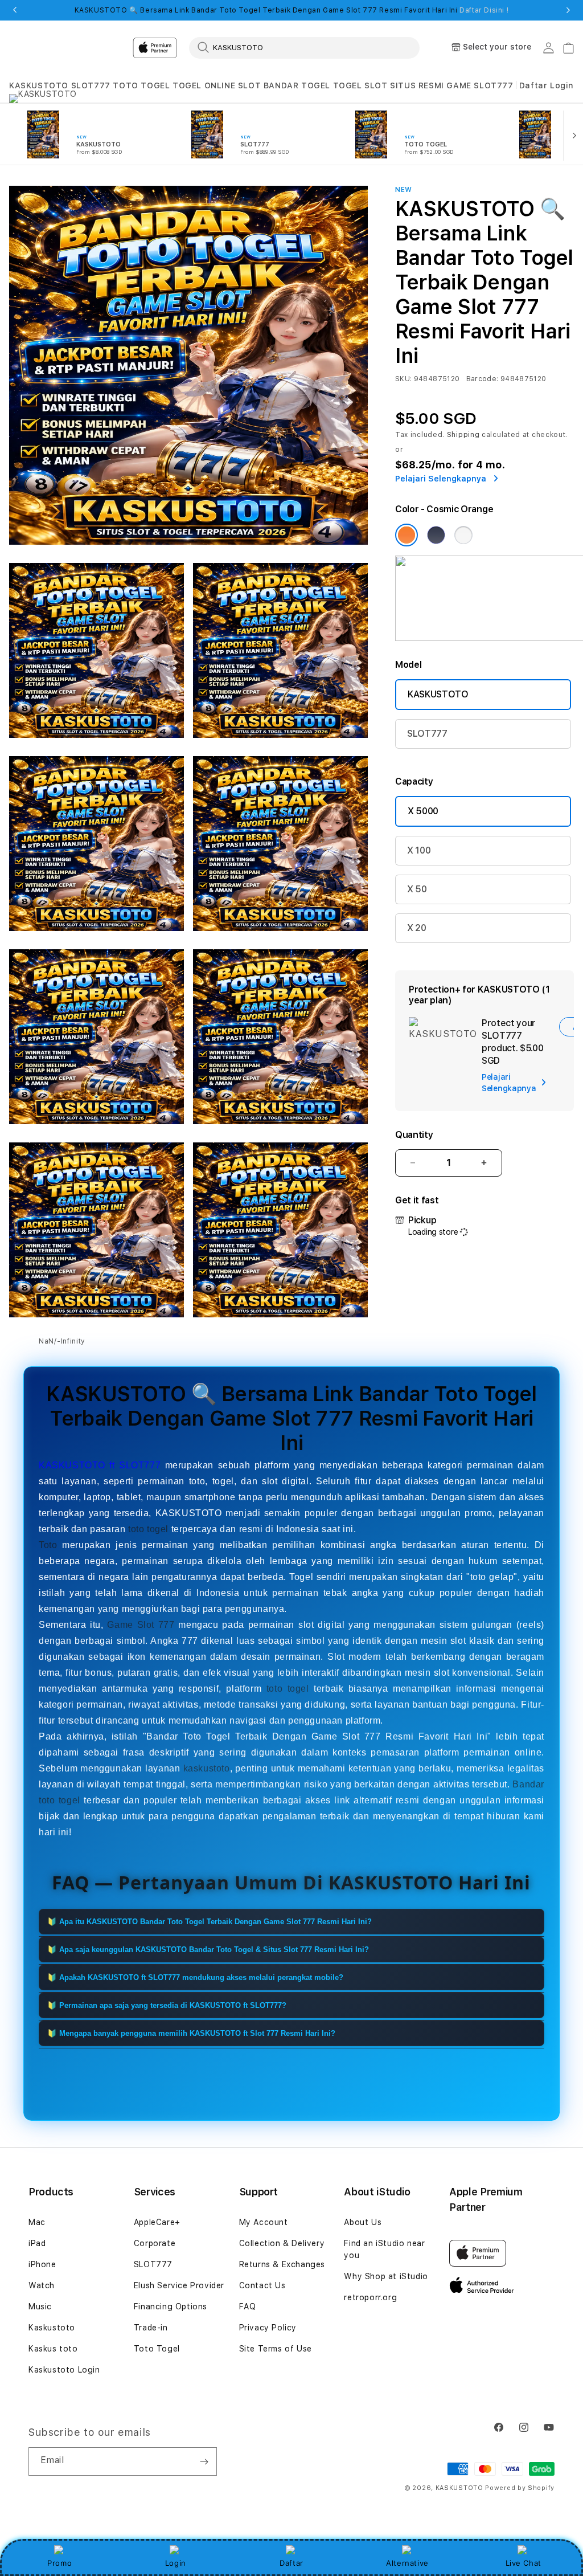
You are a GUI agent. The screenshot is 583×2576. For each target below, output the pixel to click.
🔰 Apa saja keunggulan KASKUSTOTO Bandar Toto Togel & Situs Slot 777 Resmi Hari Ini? (208, 1950)
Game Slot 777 (141, 1625)
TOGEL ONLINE (204, 85)
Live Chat (524, 2563)
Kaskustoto (52, 2328)
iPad (37, 2243)
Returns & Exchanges (282, 2264)
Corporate (155, 2243)
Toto (48, 1545)
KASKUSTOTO (39, 85)
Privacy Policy (268, 2328)
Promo (59, 2563)
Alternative (407, 2563)
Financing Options (171, 2306)
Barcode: (483, 379)
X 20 (417, 928)
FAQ (248, 2306)
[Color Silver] (463, 535)
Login (176, 2563)
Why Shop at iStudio (386, 2276)
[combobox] (304, 47)
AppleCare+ (157, 2222)
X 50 (417, 889)
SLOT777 (91, 85)
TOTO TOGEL (141, 85)
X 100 (419, 850)
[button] (39, 86)
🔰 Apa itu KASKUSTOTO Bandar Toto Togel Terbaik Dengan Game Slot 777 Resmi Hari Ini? (210, 1922)
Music (40, 2306)
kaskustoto (207, 1768)
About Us (363, 2222)
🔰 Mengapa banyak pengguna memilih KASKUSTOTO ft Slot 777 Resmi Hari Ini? (191, 2033)
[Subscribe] (204, 2461)
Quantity (414, 1135)
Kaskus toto (53, 2349)
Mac (37, 2222)
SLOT (249, 85)
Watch (42, 2285)
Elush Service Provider (179, 2285)
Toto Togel (157, 2349)
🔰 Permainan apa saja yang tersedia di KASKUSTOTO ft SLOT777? (167, 2005)
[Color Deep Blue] (436, 535)
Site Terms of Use (276, 2349)
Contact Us (262, 2285)
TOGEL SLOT (360, 85)
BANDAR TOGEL (297, 85)
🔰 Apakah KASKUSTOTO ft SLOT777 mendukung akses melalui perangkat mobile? (195, 1977)
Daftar (291, 2563)
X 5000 (423, 811)
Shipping (463, 435)
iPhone (42, 2264)
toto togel (148, 1529)
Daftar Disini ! (484, 10)
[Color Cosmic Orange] (407, 535)
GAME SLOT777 (480, 85)
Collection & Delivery (282, 2243)
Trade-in (151, 2328)
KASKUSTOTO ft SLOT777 (100, 1465)
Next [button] (568, 10)
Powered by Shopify (520, 2488)
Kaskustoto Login (64, 2370)
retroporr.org (370, 2297)
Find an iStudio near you (384, 2249)
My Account (264, 2222)
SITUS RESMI (417, 85)
